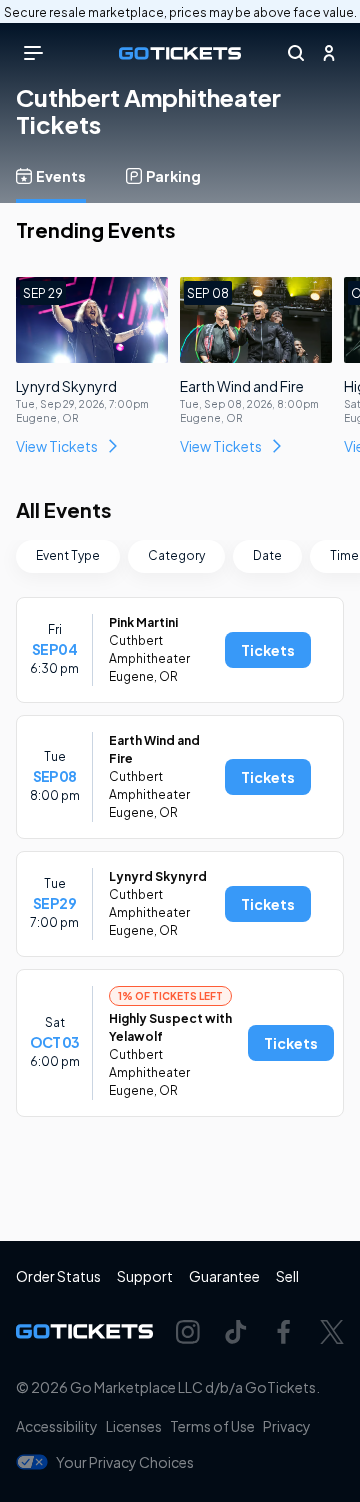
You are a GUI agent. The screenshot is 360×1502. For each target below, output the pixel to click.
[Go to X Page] (332, 1332)
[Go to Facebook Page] (284, 1332)
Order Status (58, 1276)
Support (145, 1276)
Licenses (134, 1426)
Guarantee (224, 1276)
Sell (287, 1276)
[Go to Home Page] (179, 53)
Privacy (287, 1426)
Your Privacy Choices (125, 1462)
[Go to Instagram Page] (188, 1332)
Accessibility (57, 1426)
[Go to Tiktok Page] (236, 1332)
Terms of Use (212, 1426)
